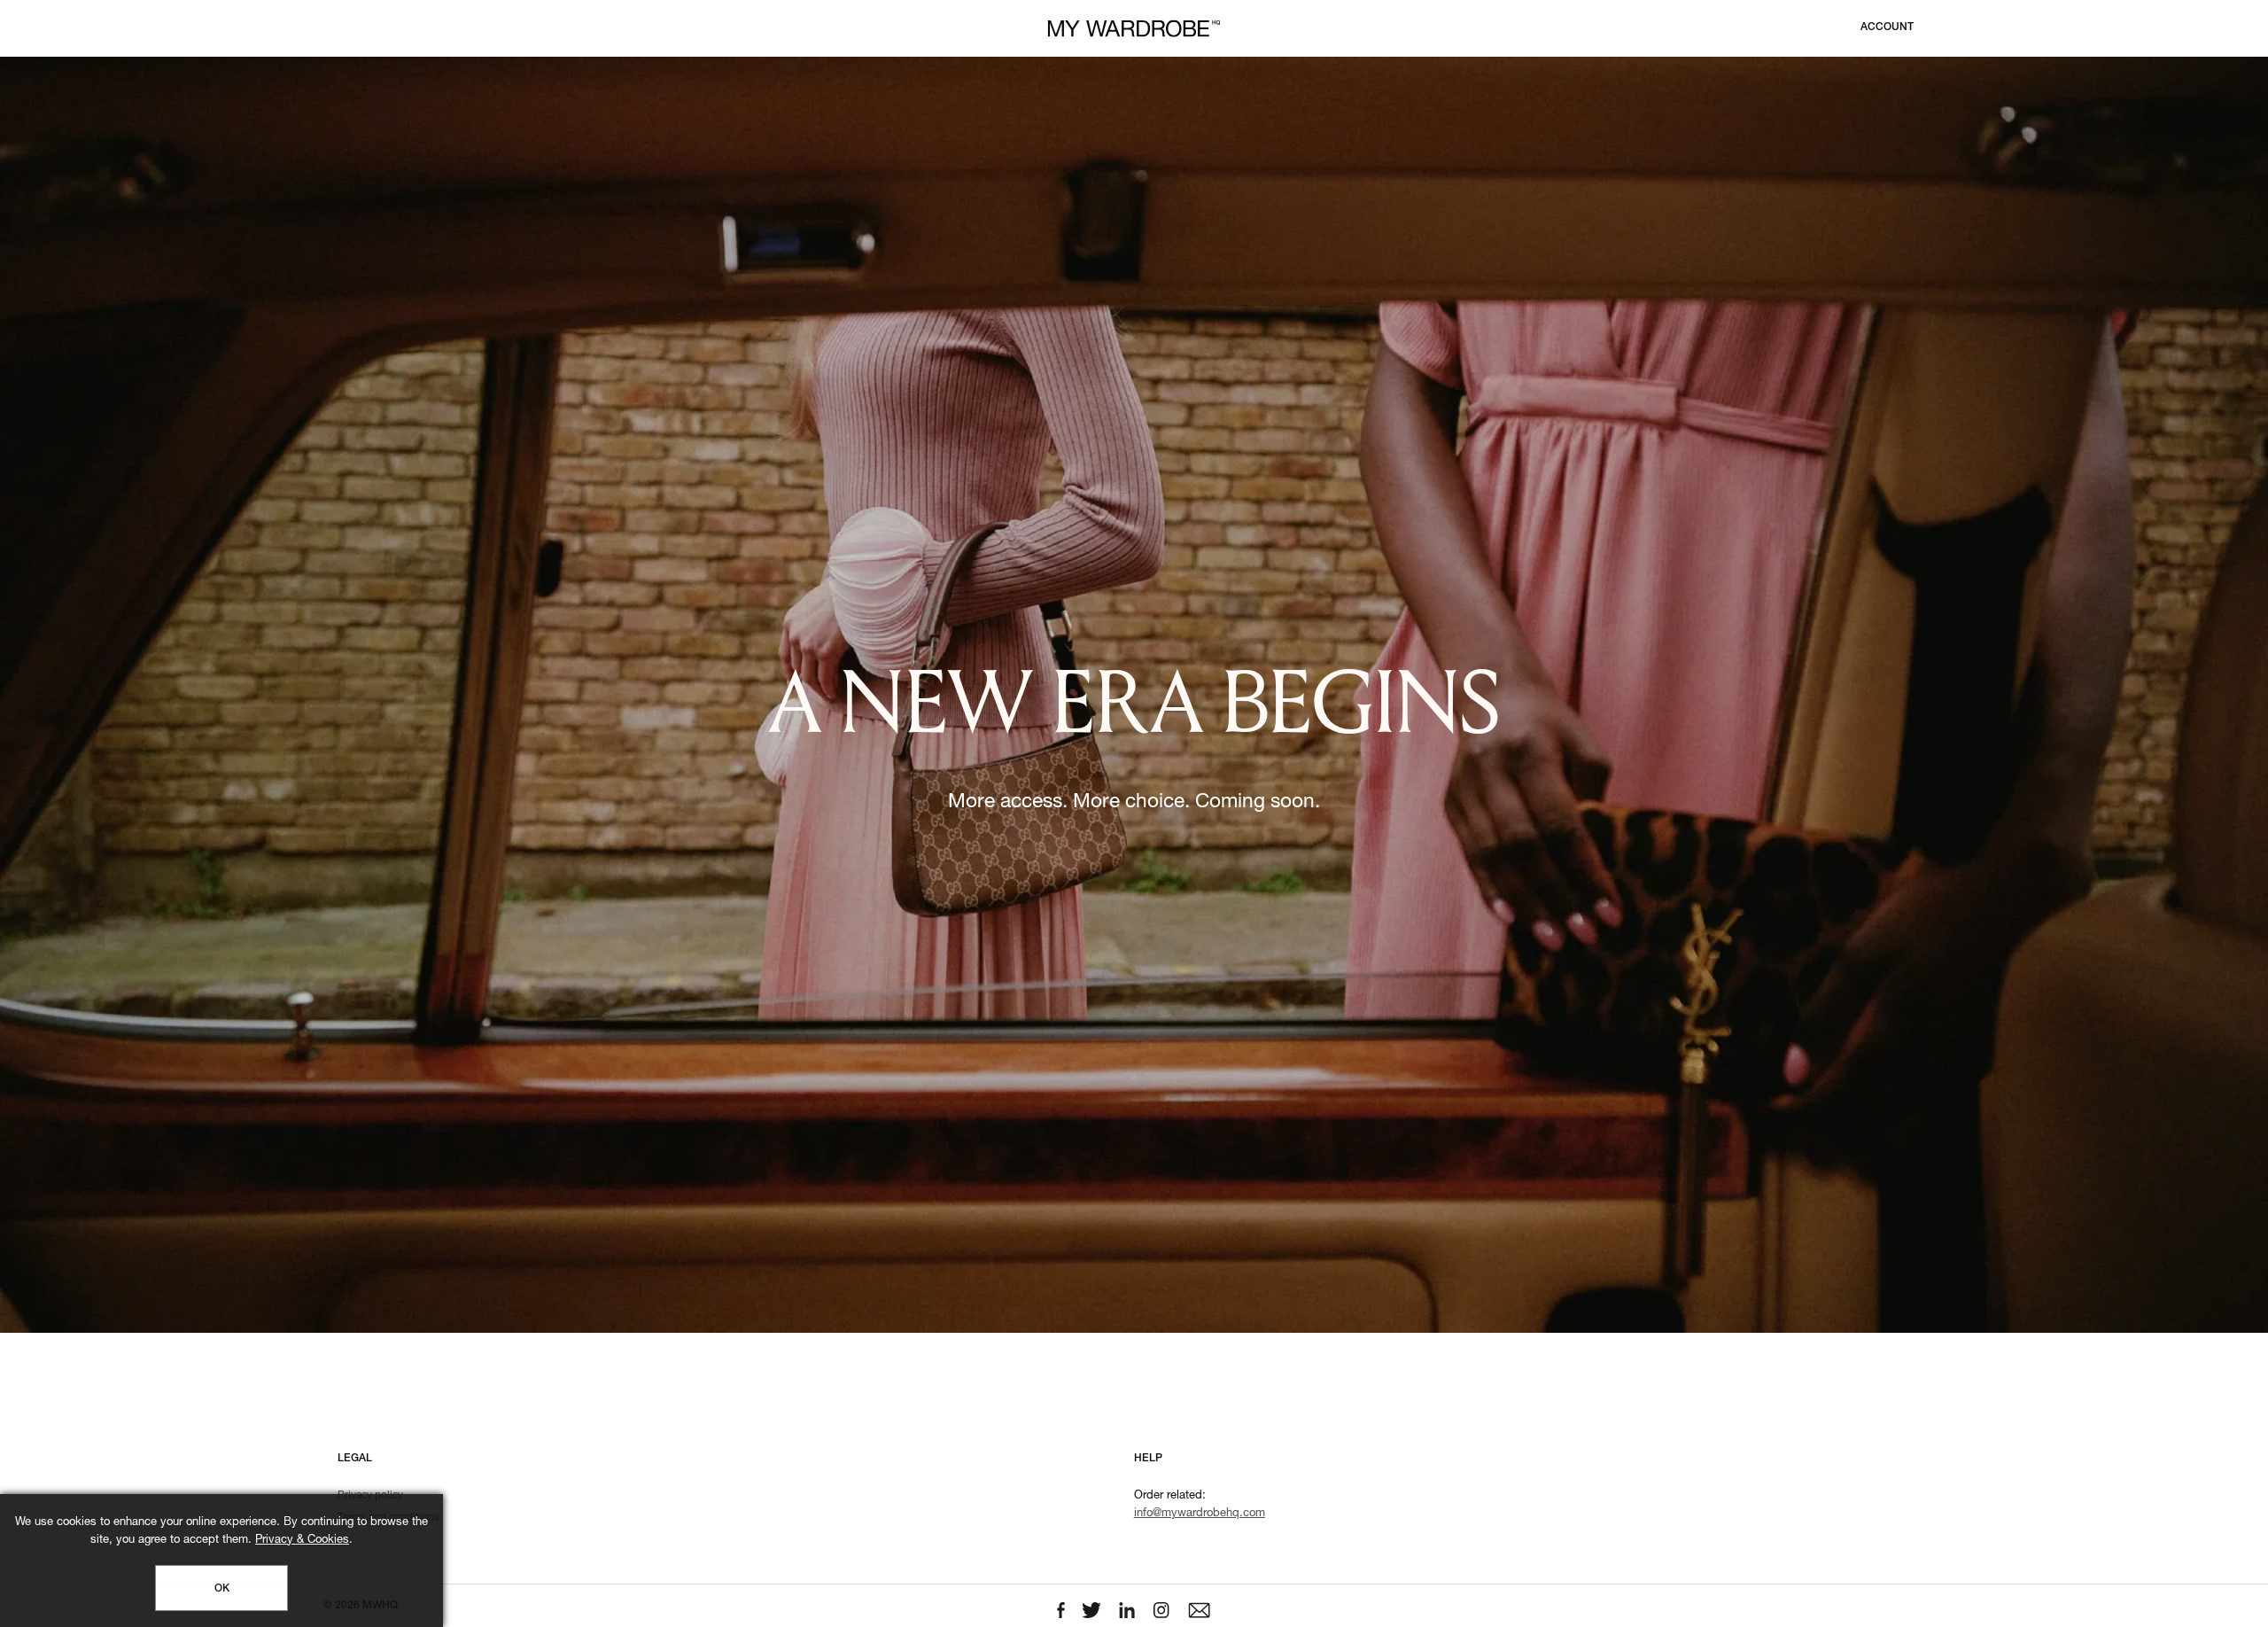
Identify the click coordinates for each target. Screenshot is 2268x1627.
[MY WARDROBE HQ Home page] (1134, 29)
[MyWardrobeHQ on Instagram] (1163, 1611)
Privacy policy (370, 1496)
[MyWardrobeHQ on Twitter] (1093, 1611)
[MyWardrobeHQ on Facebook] (1063, 1611)
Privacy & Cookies (302, 1541)
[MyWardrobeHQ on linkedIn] (1129, 1611)
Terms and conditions (388, 1518)
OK (222, 1589)
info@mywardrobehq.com (1200, 1514)
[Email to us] (1199, 1611)
